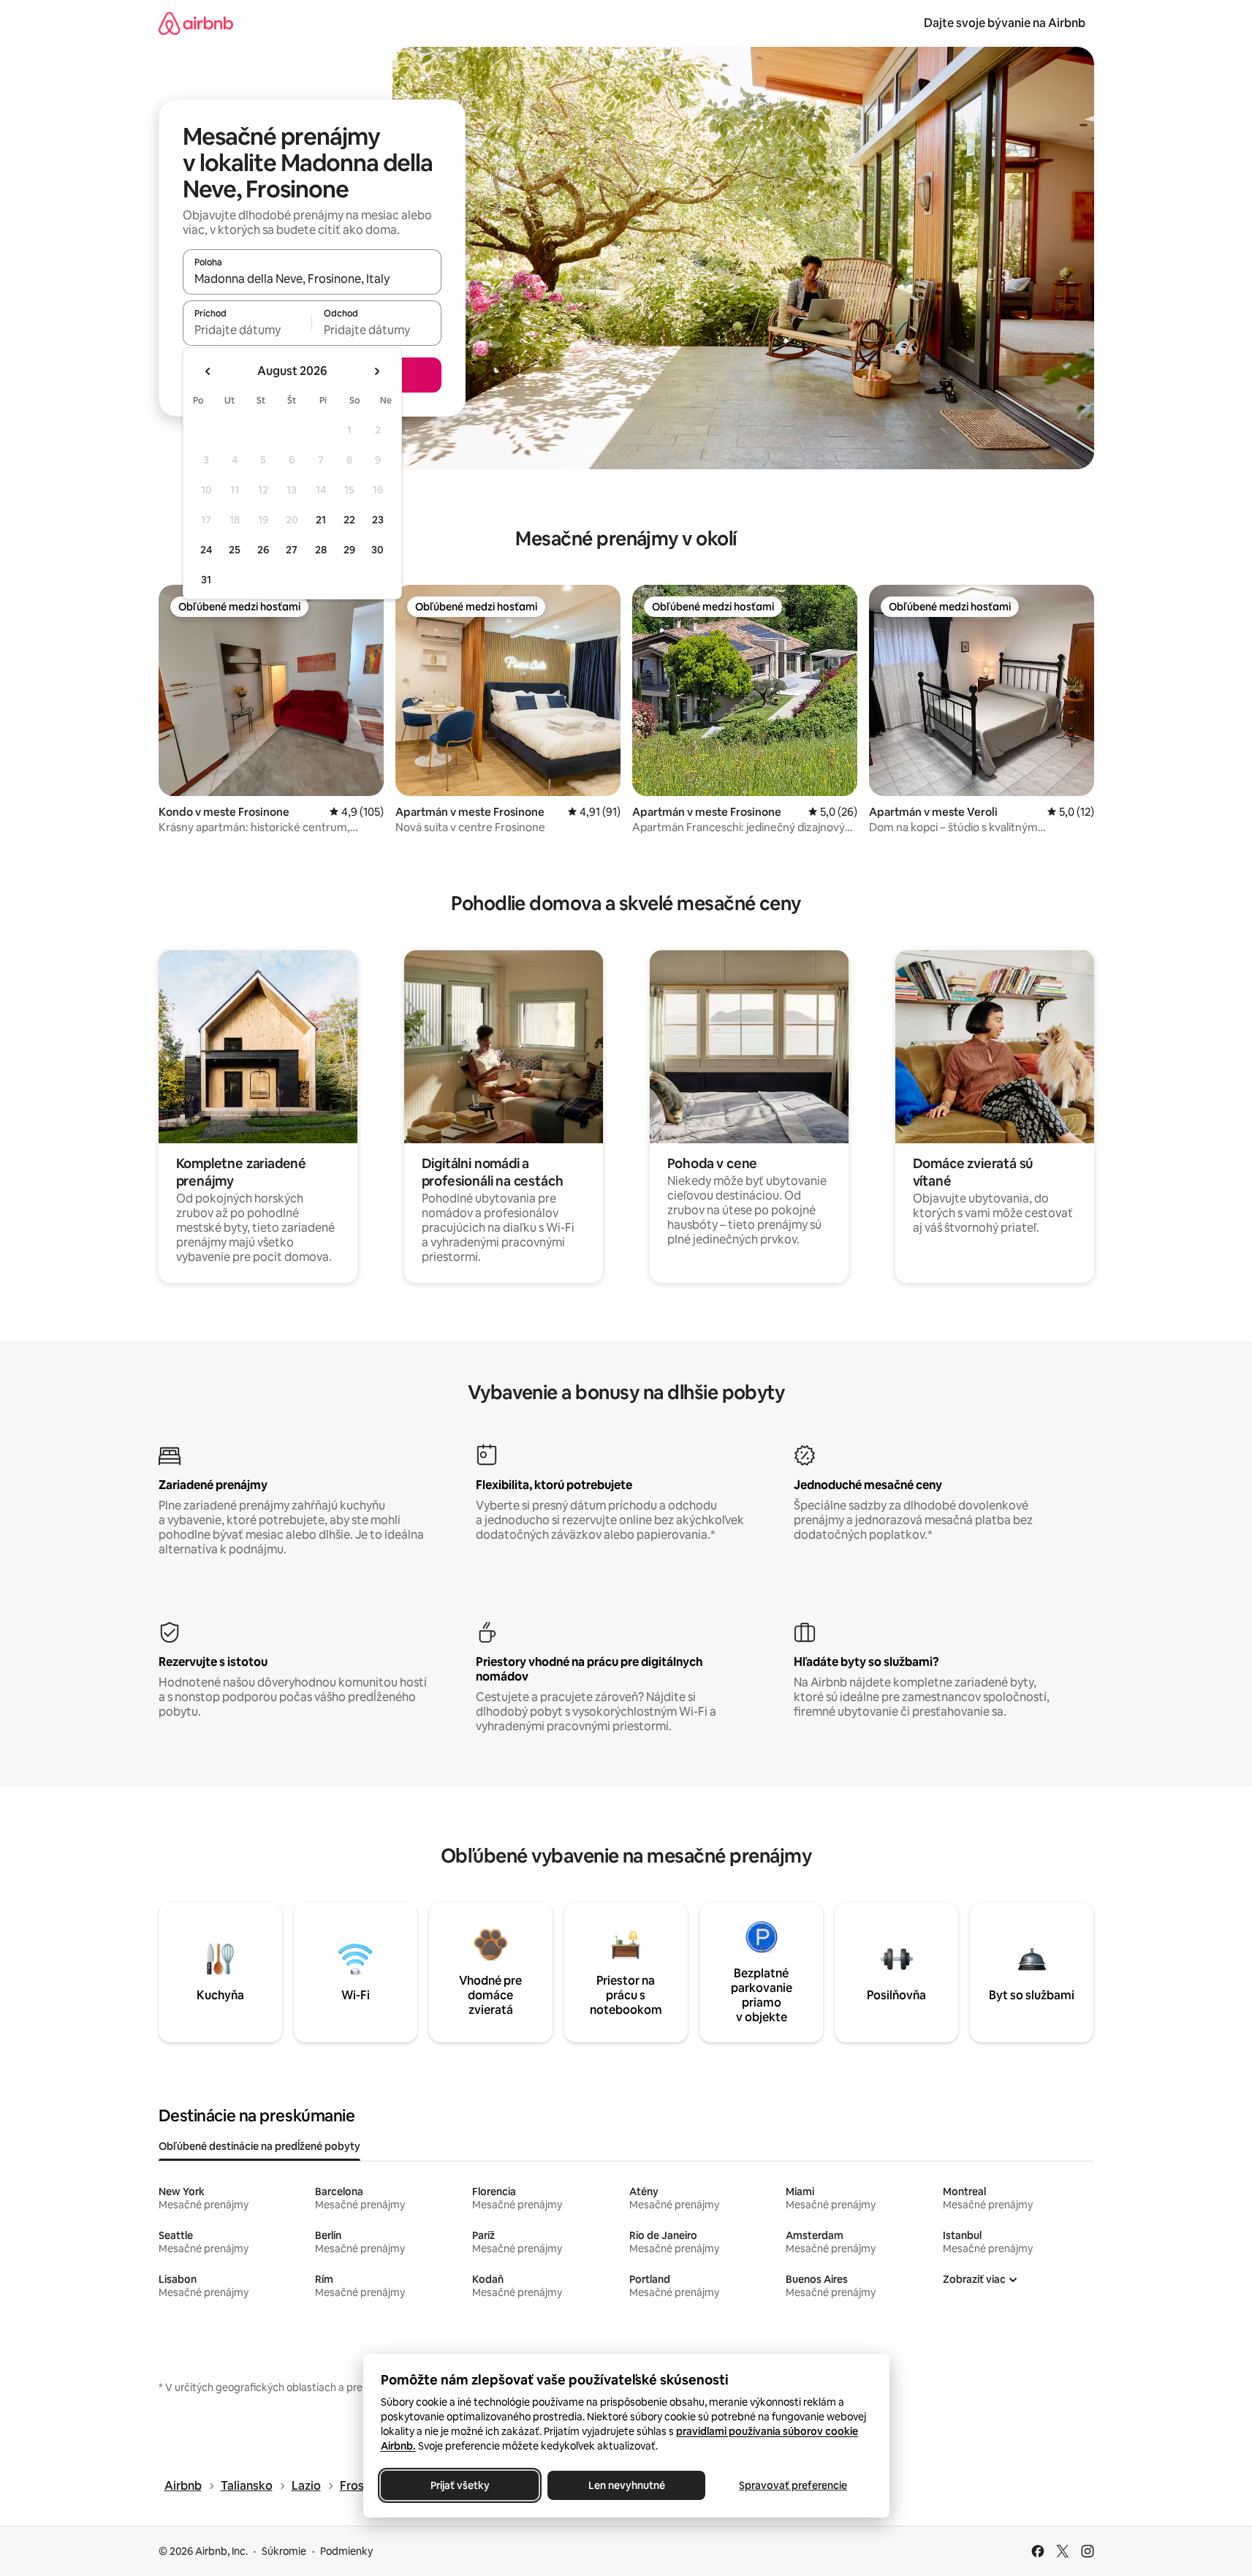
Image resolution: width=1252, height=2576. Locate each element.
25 (235, 550)
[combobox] (312, 279)
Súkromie (284, 2551)
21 (321, 520)
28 (321, 550)
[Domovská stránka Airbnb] (196, 23)
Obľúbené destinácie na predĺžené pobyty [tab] (259, 2146)
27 (292, 550)
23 (378, 520)
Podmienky (346, 2551)
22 (349, 520)
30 (378, 550)
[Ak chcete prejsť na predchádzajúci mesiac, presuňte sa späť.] (208, 371)
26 (263, 550)
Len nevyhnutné (626, 2485)
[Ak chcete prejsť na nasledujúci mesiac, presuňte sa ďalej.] (376, 371)
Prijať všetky (459, 2485)
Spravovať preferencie (793, 2485)
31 (206, 580)
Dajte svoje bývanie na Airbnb (1005, 23)
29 (349, 550)
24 (206, 550)
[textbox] (247, 330)
